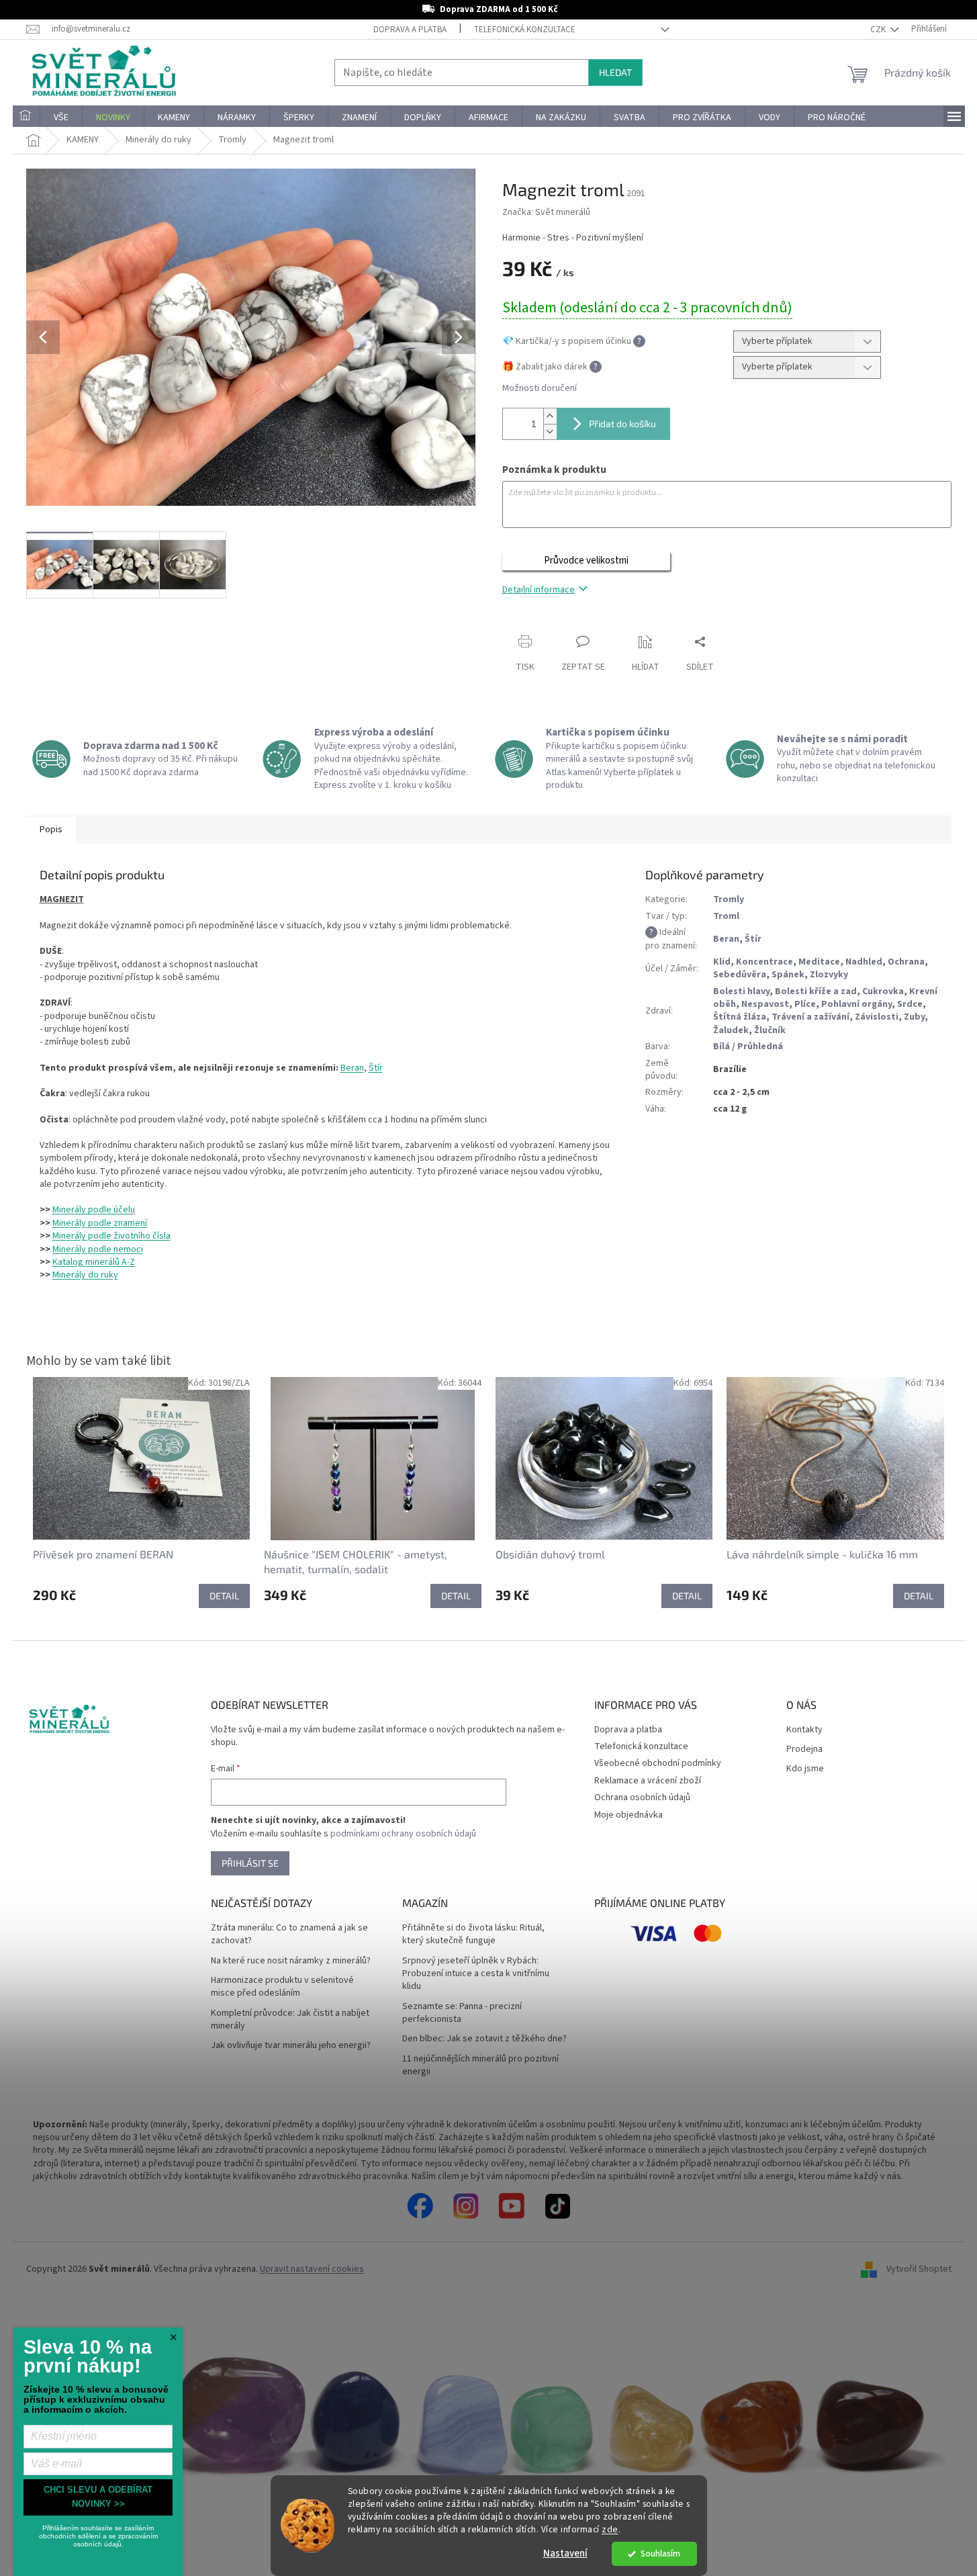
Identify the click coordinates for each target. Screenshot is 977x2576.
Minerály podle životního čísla (111, 1236)
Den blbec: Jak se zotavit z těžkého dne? (484, 2039)
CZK (879, 30)
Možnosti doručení (540, 389)
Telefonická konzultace (524, 30)
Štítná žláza (740, 1017)
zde (610, 2529)
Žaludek (731, 1030)
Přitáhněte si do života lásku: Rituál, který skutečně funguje (473, 1935)
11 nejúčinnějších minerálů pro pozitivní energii (480, 2066)
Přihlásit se (250, 1863)
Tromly (729, 899)
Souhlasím (660, 2553)
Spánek (788, 975)
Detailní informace (539, 590)
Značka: (546, 212)
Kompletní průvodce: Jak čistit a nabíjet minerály (290, 2020)
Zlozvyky (829, 975)
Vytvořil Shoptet (919, 2269)
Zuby (914, 1017)
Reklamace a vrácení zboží (648, 1781)
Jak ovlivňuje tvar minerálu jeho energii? (291, 2046)
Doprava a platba (410, 30)
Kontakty (804, 1730)
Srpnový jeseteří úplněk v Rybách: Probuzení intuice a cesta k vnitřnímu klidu (476, 1974)
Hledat (615, 72)
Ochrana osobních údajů (642, 1797)
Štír (376, 1068)
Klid (722, 962)
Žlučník (770, 1030)
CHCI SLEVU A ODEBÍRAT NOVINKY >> (98, 2497)
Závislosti (877, 1017)
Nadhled (864, 962)
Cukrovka (883, 991)
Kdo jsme (805, 1769)
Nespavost (765, 1004)
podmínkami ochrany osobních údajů (403, 1834)
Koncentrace (764, 962)
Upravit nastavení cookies (312, 2269)
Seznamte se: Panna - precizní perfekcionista (462, 2013)
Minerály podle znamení (100, 1223)
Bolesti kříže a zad (816, 991)
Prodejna (804, 1749)
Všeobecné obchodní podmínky (658, 1763)
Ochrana (906, 962)
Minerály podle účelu (94, 1210)
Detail (224, 1596)
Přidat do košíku (622, 424)
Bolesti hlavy (741, 991)
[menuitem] (26, 118)
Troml (726, 916)
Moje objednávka (629, 1815)
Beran (352, 1068)
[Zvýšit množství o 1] (550, 416)
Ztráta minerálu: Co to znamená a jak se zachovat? (289, 1935)
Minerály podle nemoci (98, 1249)
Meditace (819, 962)
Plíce (805, 1004)
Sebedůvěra (740, 975)
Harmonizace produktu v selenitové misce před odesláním (282, 1987)
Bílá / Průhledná (748, 1047)
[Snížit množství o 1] (550, 432)
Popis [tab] (51, 830)
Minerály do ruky (85, 1275)
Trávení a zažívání (810, 1017)
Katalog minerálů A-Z (94, 1262)
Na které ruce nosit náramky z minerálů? (291, 1961)
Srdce (910, 1004)
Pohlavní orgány (856, 1004)
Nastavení (565, 2553)
